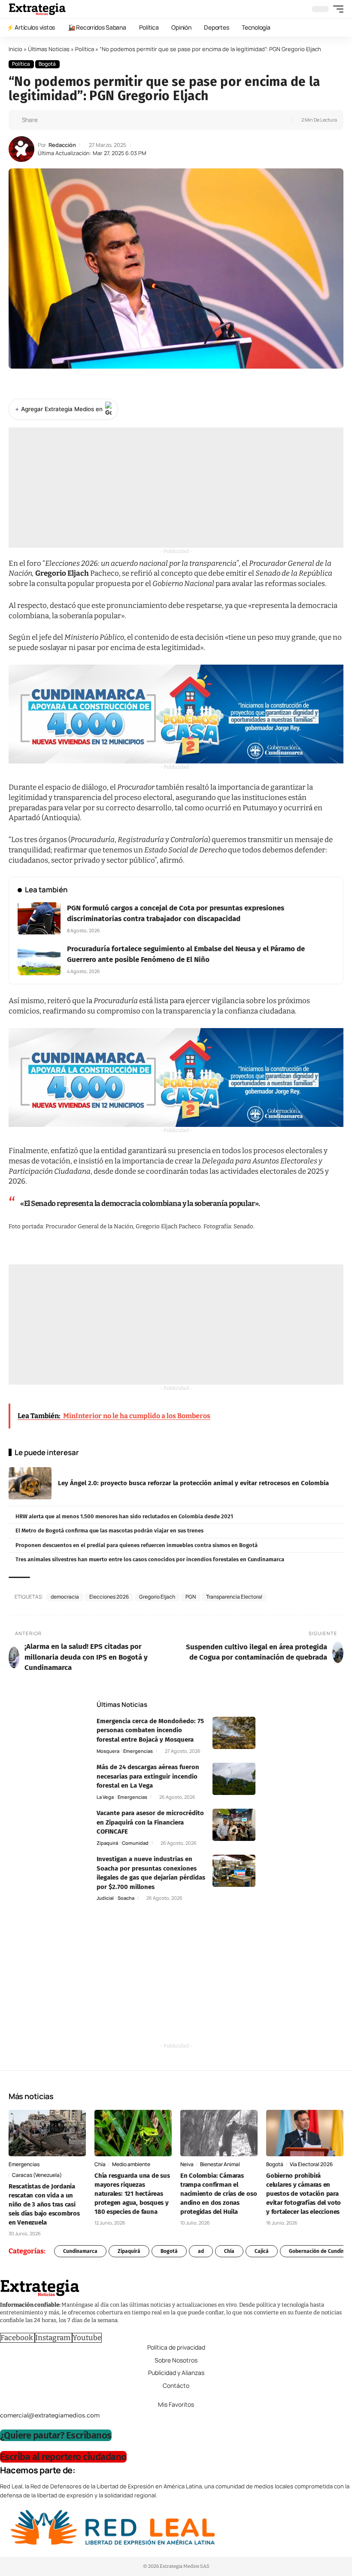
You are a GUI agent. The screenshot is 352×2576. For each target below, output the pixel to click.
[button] (336, 9)
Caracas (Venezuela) (37, 2175)
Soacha (126, 1898)
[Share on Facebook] (47, 120)
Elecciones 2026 (109, 1597)
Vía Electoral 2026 (311, 2164)
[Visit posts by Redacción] (21, 149)
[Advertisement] (176, 488)
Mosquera (108, 1751)
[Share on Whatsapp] (60, 120)
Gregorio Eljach (157, 1597)
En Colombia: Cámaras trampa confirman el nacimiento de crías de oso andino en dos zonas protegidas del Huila (218, 2194)
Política (85, 49)
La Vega (105, 1797)
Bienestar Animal (220, 2164)
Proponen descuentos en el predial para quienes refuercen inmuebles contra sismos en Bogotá (137, 1545)
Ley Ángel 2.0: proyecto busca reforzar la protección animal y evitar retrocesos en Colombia (193, 1483)
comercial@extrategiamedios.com (50, 2415)
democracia (65, 1597)
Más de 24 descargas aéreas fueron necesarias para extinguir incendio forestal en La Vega (148, 1776)
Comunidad (135, 1843)
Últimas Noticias (49, 49)
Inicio (15, 49)
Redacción (62, 145)
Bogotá (47, 64)
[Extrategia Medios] (37, 9)
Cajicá (262, 2251)
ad (201, 2251)
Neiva (187, 2164)
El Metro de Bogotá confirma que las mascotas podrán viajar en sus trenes (109, 1531)
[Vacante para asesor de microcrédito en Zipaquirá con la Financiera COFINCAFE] (234, 1825)
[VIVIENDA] (176, 714)
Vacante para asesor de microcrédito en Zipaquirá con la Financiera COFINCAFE (150, 1822)
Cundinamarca (80, 2251)
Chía (100, 2164)
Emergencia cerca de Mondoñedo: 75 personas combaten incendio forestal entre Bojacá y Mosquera (150, 1730)
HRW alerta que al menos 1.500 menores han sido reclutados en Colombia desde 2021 (124, 1516)
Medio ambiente (131, 2164)
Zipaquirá (107, 1843)
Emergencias (138, 1751)
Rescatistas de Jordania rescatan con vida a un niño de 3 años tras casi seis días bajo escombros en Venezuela (44, 2204)
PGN (191, 1597)
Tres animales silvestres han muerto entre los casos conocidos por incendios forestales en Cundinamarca (150, 1559)
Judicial (105, 1898)
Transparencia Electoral (234, 1597)
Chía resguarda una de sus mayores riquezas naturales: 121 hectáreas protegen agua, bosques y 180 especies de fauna (132, 2194)
